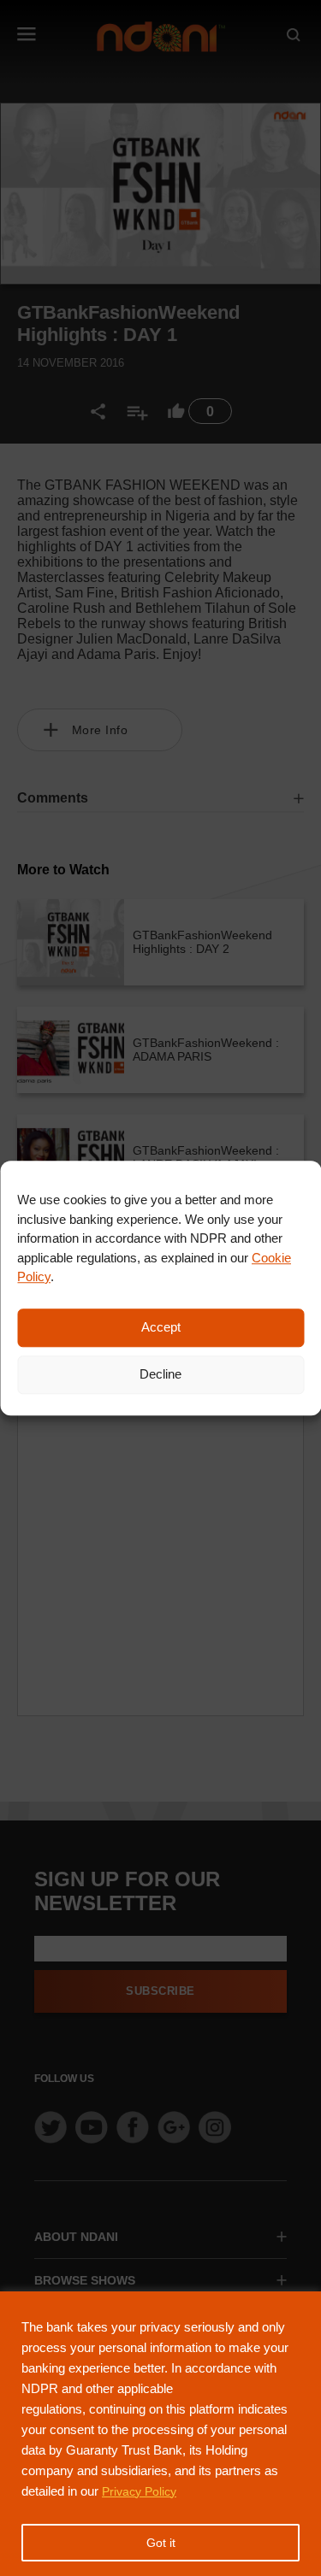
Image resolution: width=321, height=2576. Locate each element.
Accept (161, 1327)
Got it (161, 2543)
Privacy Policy (139, 2491)
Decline (160, 1374)
